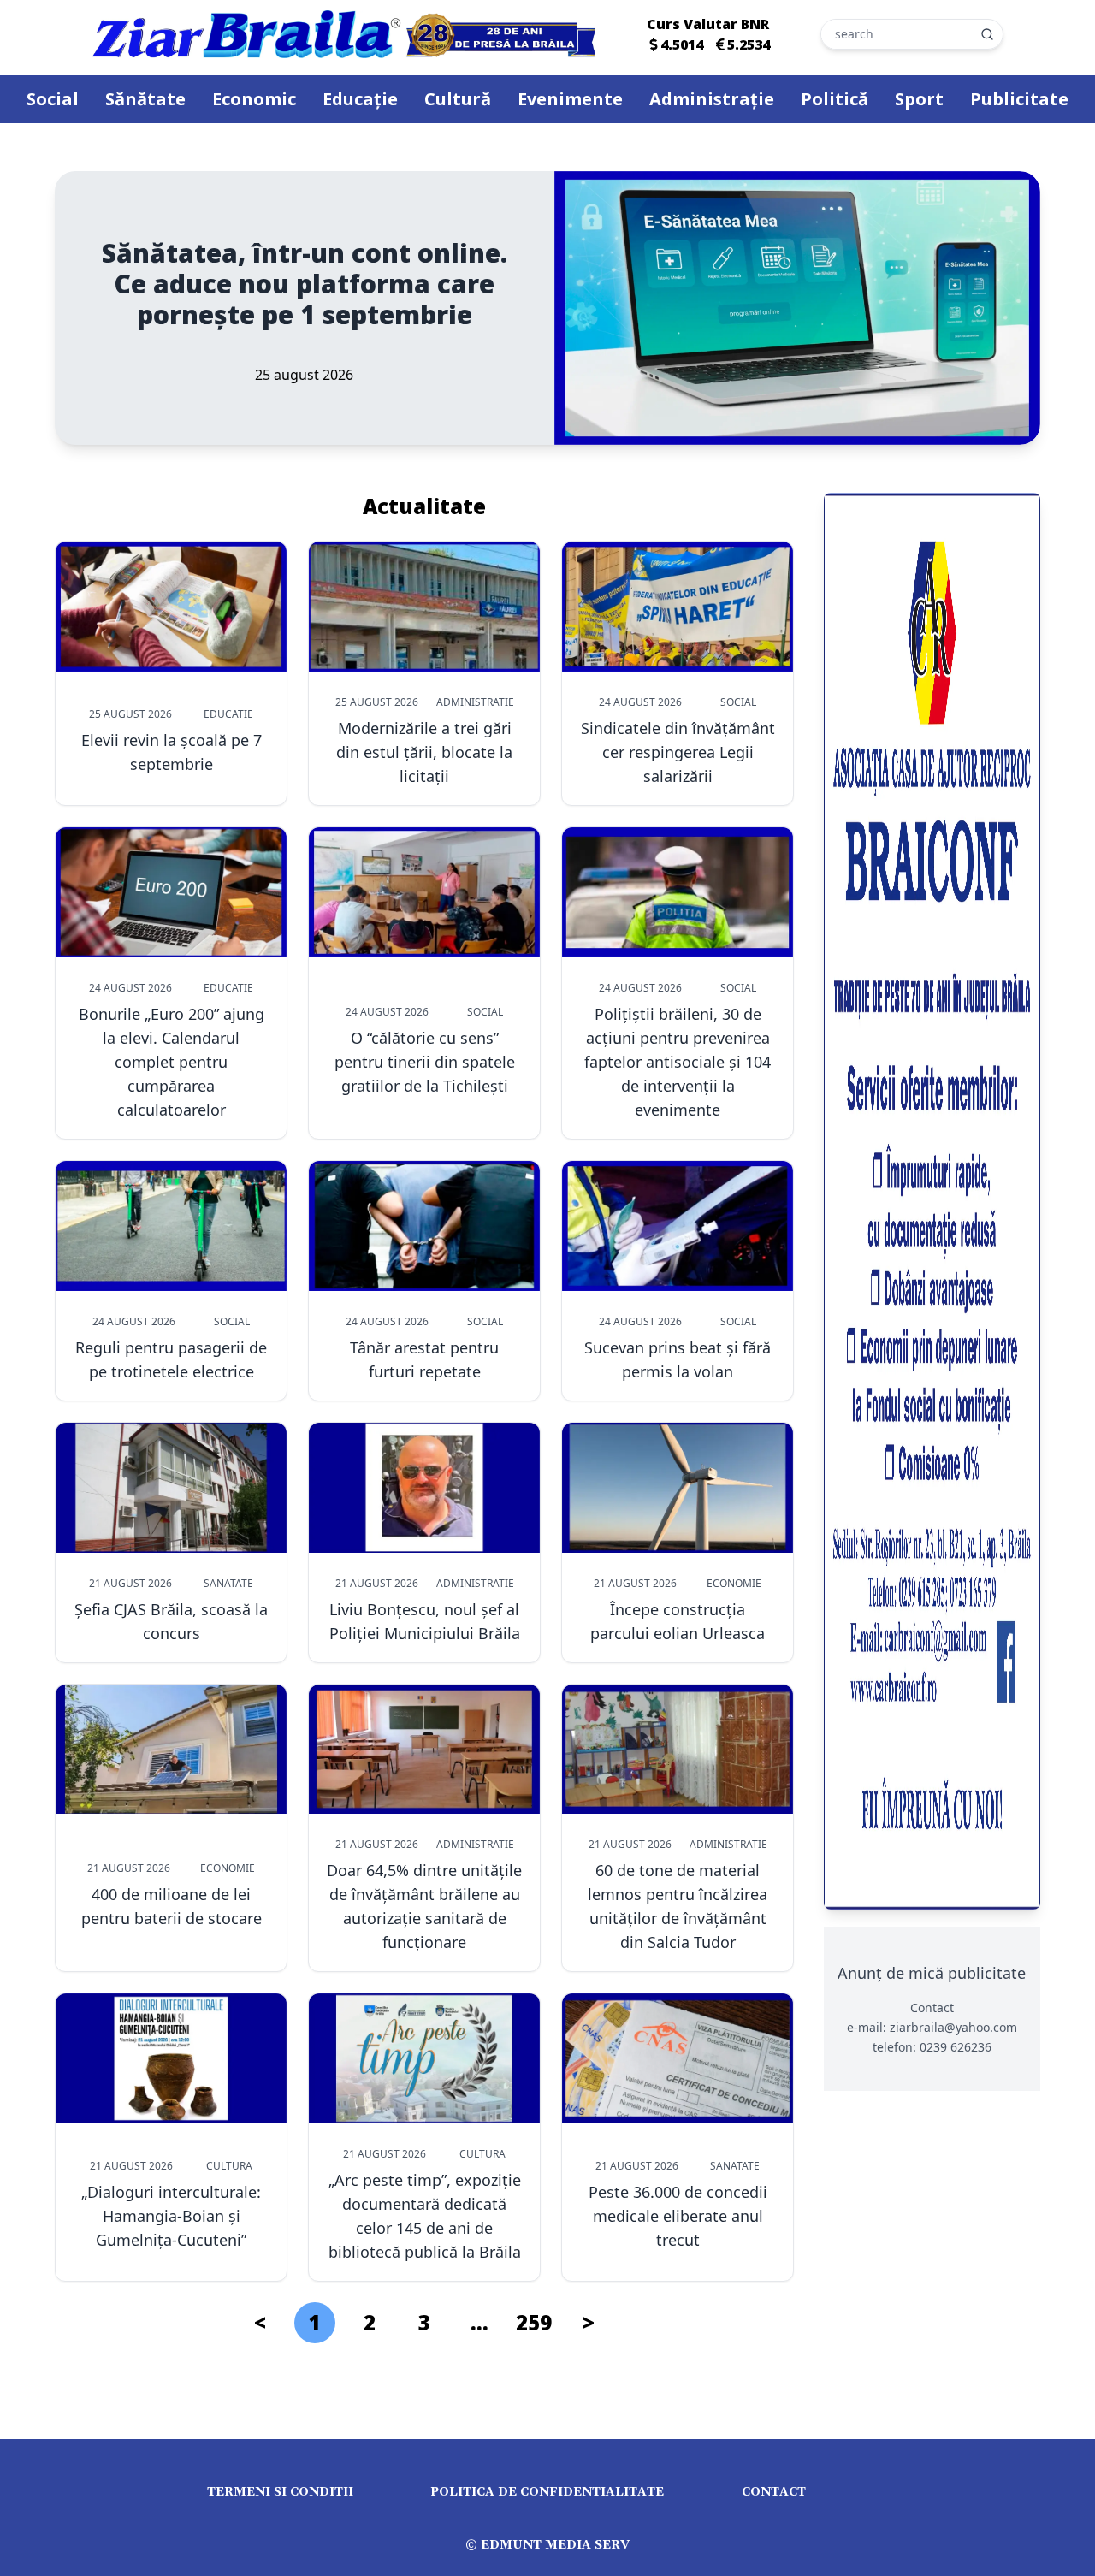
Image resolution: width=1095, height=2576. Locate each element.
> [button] (589, 2322)
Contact (774, 2492)
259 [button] (534, 2322)
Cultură (458, 99)
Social (53, 99)
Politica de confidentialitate (547, 2492)
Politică (835, 99)
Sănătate (145, 99)
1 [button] (315, 2322)
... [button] (479, 2322)
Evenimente (570, 99)
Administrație (712, 99)
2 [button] (370, 2322)
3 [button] (424, 2322)
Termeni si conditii (280, 2492)
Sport (919, 99)
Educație (360, 99)
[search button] (987, 34)
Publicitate (1019, 99)
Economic (254, 99)
